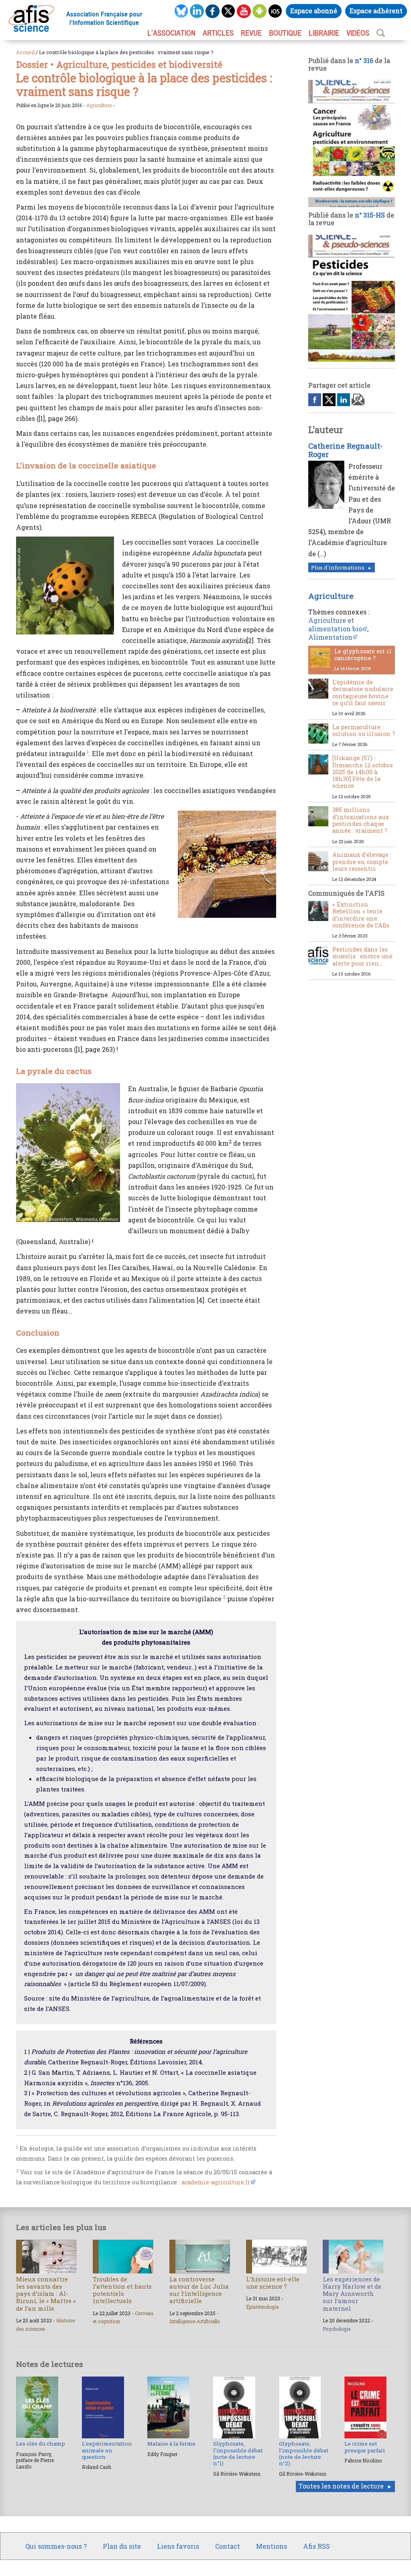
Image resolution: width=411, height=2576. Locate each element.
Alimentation (330, 637)
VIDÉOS (358, 33)
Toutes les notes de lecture (341, 2486)
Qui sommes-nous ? (56, 2546)
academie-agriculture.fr (216, 2182)
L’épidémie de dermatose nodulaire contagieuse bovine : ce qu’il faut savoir (363, 692)
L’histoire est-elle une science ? (273, 2283)
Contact (228, 2546)
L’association (171, 33)
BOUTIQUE (285, 33)
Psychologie (337, 2329)
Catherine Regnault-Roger (345, 450)
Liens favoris (178, 2546)
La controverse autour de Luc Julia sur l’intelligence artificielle (199, 2290)
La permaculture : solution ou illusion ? (364, 730)
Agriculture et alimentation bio (335, 624)
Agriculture (99, 105)
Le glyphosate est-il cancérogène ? (363, 655)
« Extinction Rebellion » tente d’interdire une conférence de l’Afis (361, 915)
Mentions (272, 2546)
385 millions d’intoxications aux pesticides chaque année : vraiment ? (361, 820)
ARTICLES (218, 33)
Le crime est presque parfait (365, 2447)
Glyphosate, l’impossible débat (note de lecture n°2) (304, 2453)
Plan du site (122, 2546)
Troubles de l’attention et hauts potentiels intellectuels (122, 2290)
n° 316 (364, 60)
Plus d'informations (338, 567)
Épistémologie (262, 2307)
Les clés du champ (41, 2444)
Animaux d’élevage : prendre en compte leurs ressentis (362, 862)
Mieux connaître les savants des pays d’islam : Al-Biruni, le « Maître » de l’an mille (46, 2294)
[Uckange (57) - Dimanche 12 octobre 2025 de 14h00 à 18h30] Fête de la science (363, 772)
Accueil (25, 52)
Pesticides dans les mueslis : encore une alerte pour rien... (362, 956)
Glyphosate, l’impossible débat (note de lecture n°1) (238, 2453)
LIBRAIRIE (324, 33)
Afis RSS (316, 2546)
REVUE (251, 33)
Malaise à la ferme (171, 2444)
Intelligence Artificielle (194, 2321)
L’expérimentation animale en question (107, 2450)
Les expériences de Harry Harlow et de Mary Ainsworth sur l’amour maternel (352, 2294)
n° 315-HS (370, 215)
